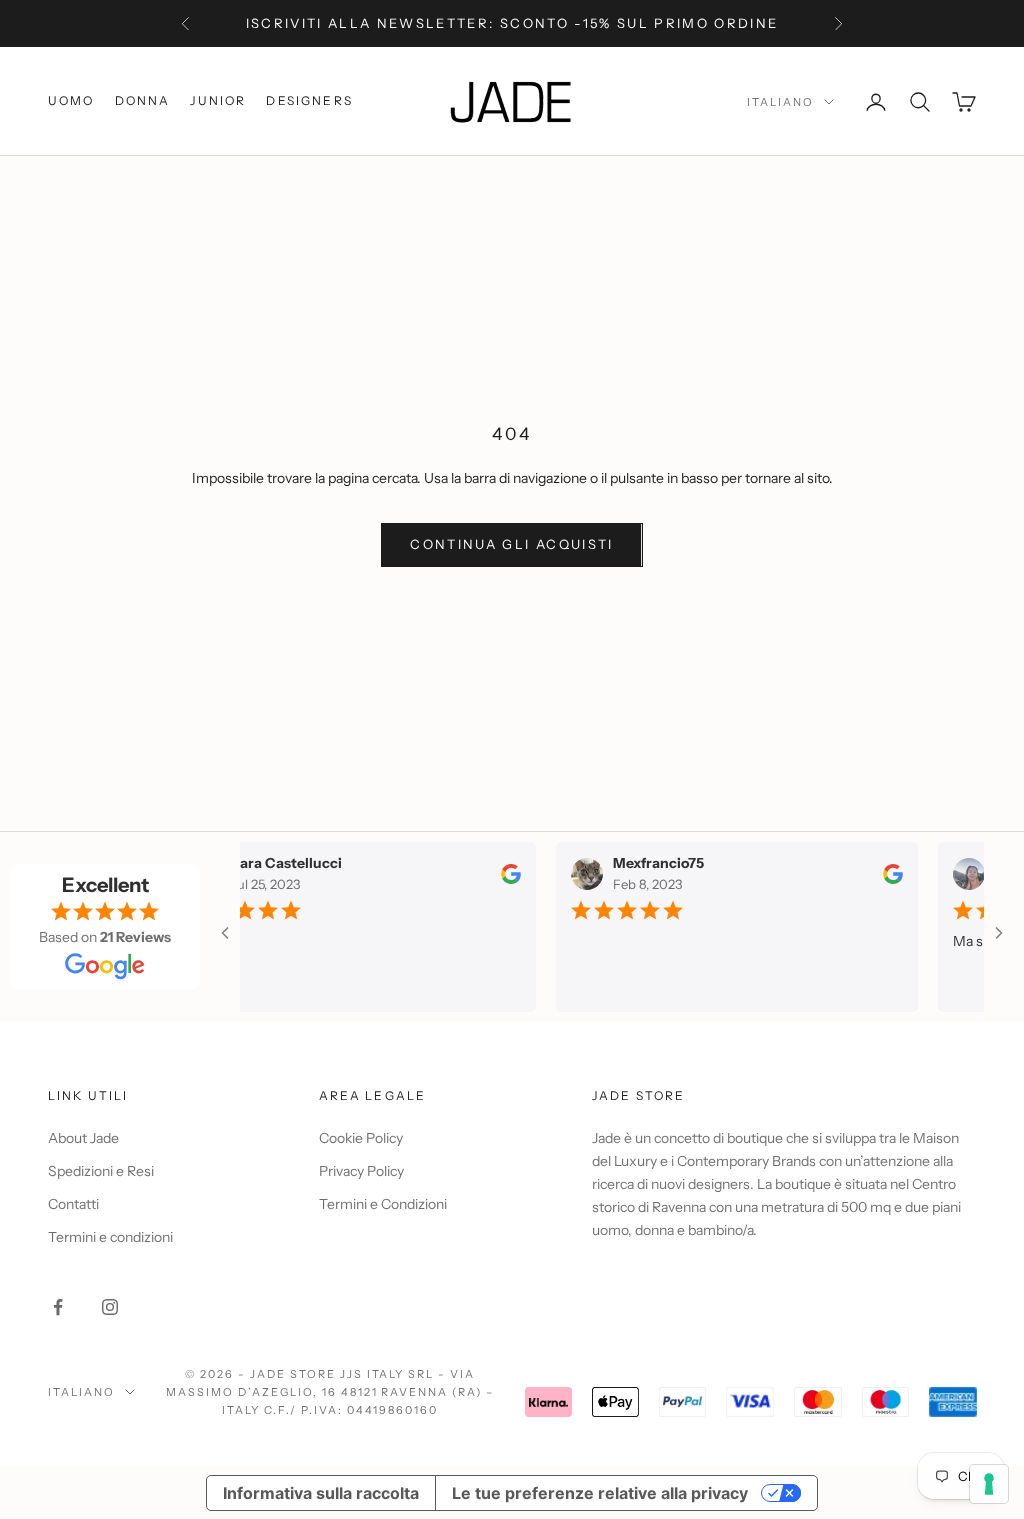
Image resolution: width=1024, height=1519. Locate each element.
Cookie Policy (361, 1138)
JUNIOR (218, 100)
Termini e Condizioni (383, 1204)
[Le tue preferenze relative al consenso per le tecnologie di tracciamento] (989, 1484)
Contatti (73, 1204)
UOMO (71, 100)
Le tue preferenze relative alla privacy (600, 1493)
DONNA (143, 100)
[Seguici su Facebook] (58, 1307)
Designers (309, 100)
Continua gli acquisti (511, 544)
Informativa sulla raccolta (321, 1493)
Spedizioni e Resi (101, 1171)
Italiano (780, 102)
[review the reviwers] (499, 873)
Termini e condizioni (110, 1237)
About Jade (83, 1138)
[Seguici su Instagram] (110, 1307)
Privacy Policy (361, 1171)
